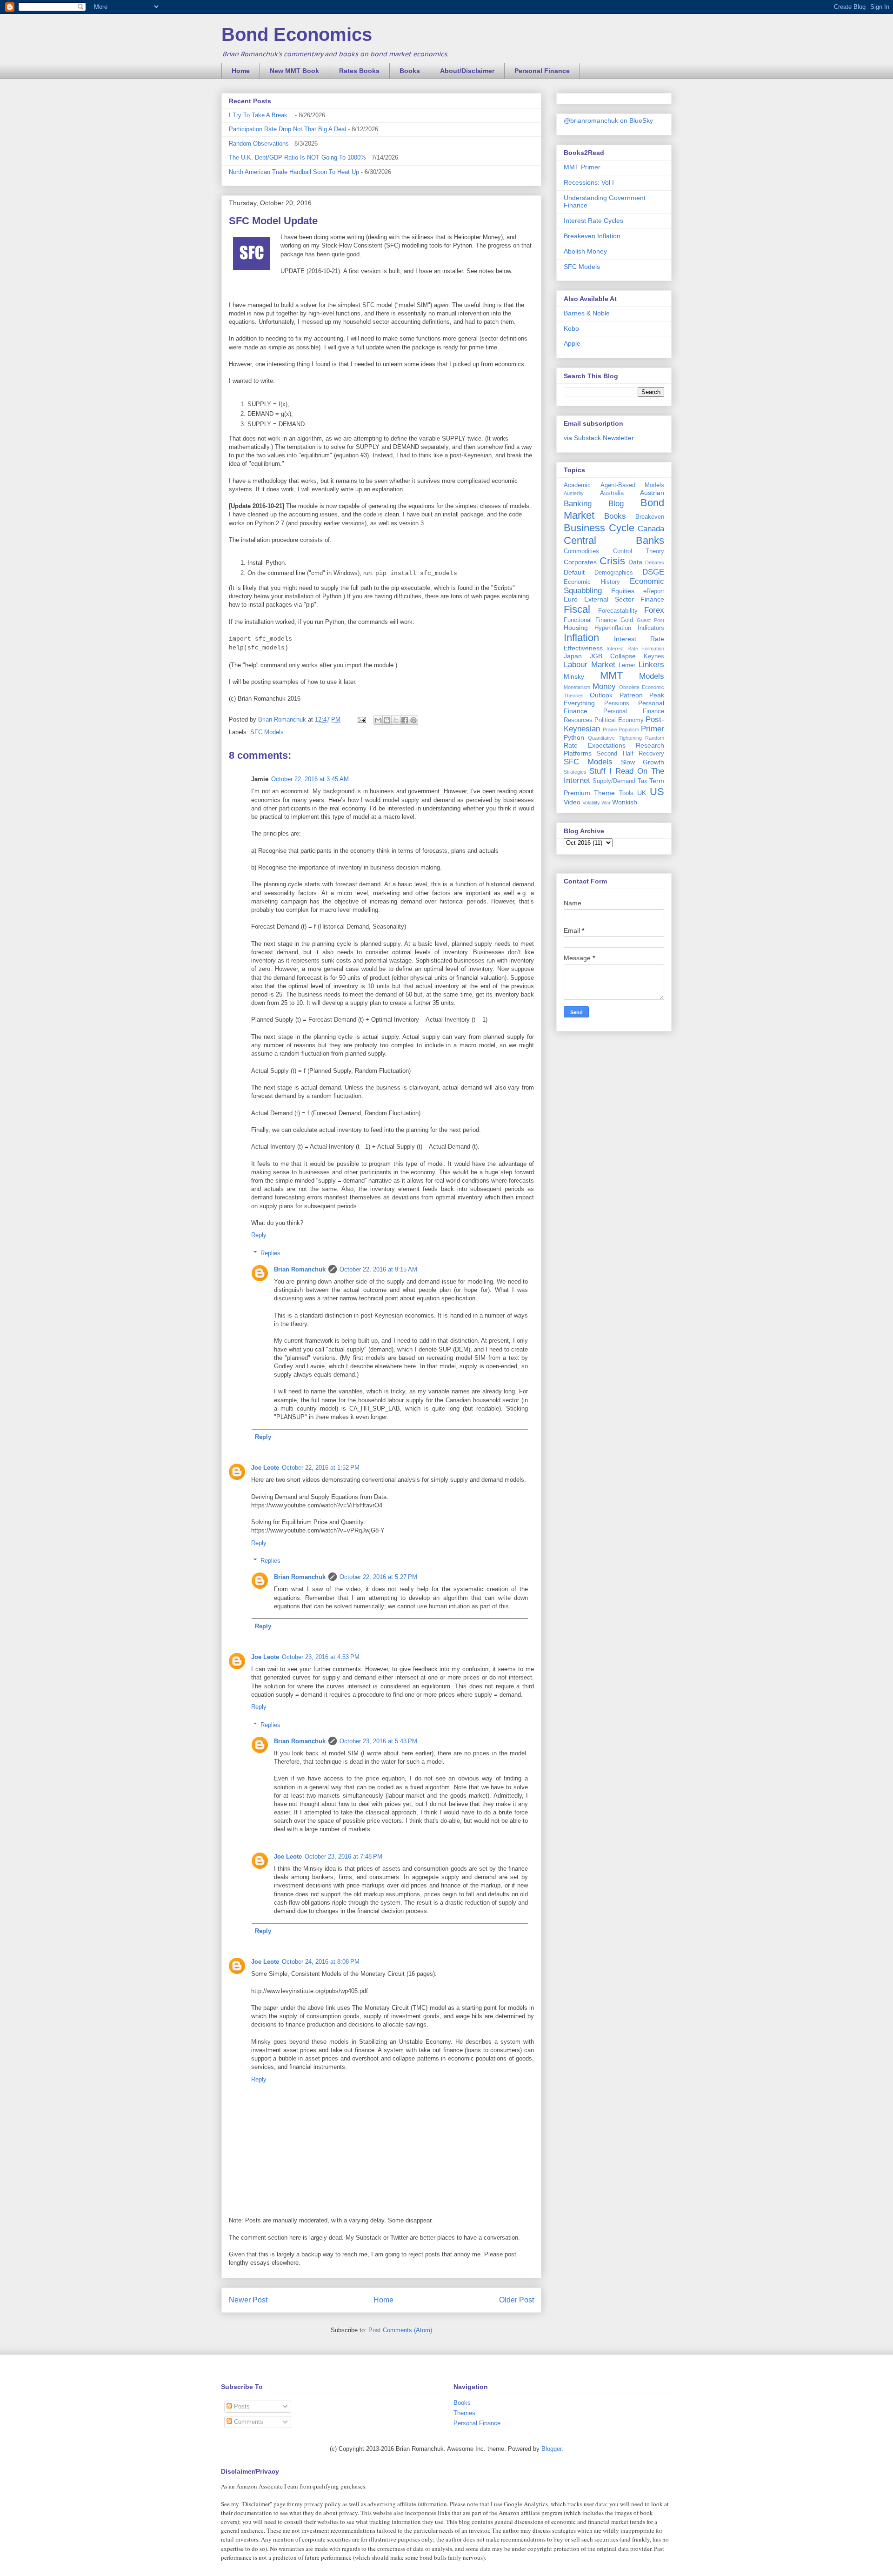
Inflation (581, 638)
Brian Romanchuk (300, 1269)
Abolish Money (585, 251)
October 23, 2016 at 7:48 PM (343, 1857)
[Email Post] (361, 719)
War (606, 803)
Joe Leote (265, 1468)
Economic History (592, 582)
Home (241, 71)
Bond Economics (297, 34)
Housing (576, 628)
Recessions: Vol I (589, 182)
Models (652, 676)
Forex (654, 610)
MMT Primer (582, 167)
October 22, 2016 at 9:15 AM (378, 1269)
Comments (248, 2422)
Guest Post (650, 620)
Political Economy (619, 720)
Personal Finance (542, 71)
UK (642, 793)
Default (574, 572)
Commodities (581, 551)
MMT (611, 675)
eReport (654, 591)
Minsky (574, 676)
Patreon (631, 695)
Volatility (591, 803)
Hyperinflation (613, 628)
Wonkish (625, 802)
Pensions (617, 703)
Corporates (580, 562)
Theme (604, 793)
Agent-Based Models (633, 485)
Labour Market (590, 665)
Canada (651, 529)
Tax (643, 781)
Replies (270, 1253)
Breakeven (650, 517)
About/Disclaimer (467, 71)
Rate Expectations (595, 745)
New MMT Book (294, 71)
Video (572, 802)
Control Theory (639, 551)
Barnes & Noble (587, 313)
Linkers (651, 665)
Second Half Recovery (630, 754)
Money (604, 686)
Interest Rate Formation (635, 649)
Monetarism (577, 687)
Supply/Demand (614, 781)
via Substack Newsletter (599, 438)
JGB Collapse (613, 656)
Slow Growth (643, 762)
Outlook (601, 695)
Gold (627, 620)
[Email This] (378, 720)
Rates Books (359, 71)
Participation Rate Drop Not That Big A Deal (287, 129)
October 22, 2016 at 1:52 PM (321, 1468)
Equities (623, 591)
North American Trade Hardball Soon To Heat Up (294, 172)
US (657, 792)
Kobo (571, 328)
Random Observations (259, 144)
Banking (578, 504)
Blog (616, 504)
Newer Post (248, 2300)
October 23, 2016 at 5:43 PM (378, 1741)
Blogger (551, 2449)
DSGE (653, 572)
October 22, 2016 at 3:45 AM (310, 779)
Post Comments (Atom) (400, 2330)
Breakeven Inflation (592, 236)
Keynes (654, 656)
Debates (655, 562)
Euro (571, 599)
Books (410, 71)
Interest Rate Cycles (593, 221)
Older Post (516, 2300)
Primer (653, 729)
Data (635, 562)
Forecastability (618, 611)
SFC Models (267, 732)
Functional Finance (590, 620)
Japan (573, 656)
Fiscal (577, 609)
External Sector (609, 599)
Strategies (575, 772)
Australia (612, 493)
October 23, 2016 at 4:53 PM (321, 1657)
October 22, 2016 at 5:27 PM (378, 1577)
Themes (464, 2413)
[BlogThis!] (387, 720)
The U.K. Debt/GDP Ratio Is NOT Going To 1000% (297, 157)
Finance (652, 599)
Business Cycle (599, 528)
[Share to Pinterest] (413, 720)
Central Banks (614, 540)
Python (574, 737)
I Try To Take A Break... (261, 115)
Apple (572, 343)
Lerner (627, 665)
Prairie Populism (621, 729)
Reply (259, 1235)
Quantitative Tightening (615, 738)
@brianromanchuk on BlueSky (608, 120)
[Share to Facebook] (405, 720)
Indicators (651, 628)
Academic (577, 485)
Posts (241, 2406)
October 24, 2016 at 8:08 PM (321, 1962)
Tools (626, 793)
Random (655, 738)
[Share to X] (396, 720)
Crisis (612, 561)
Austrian (652, 493)
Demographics (614, 573)
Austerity (574, 493)
